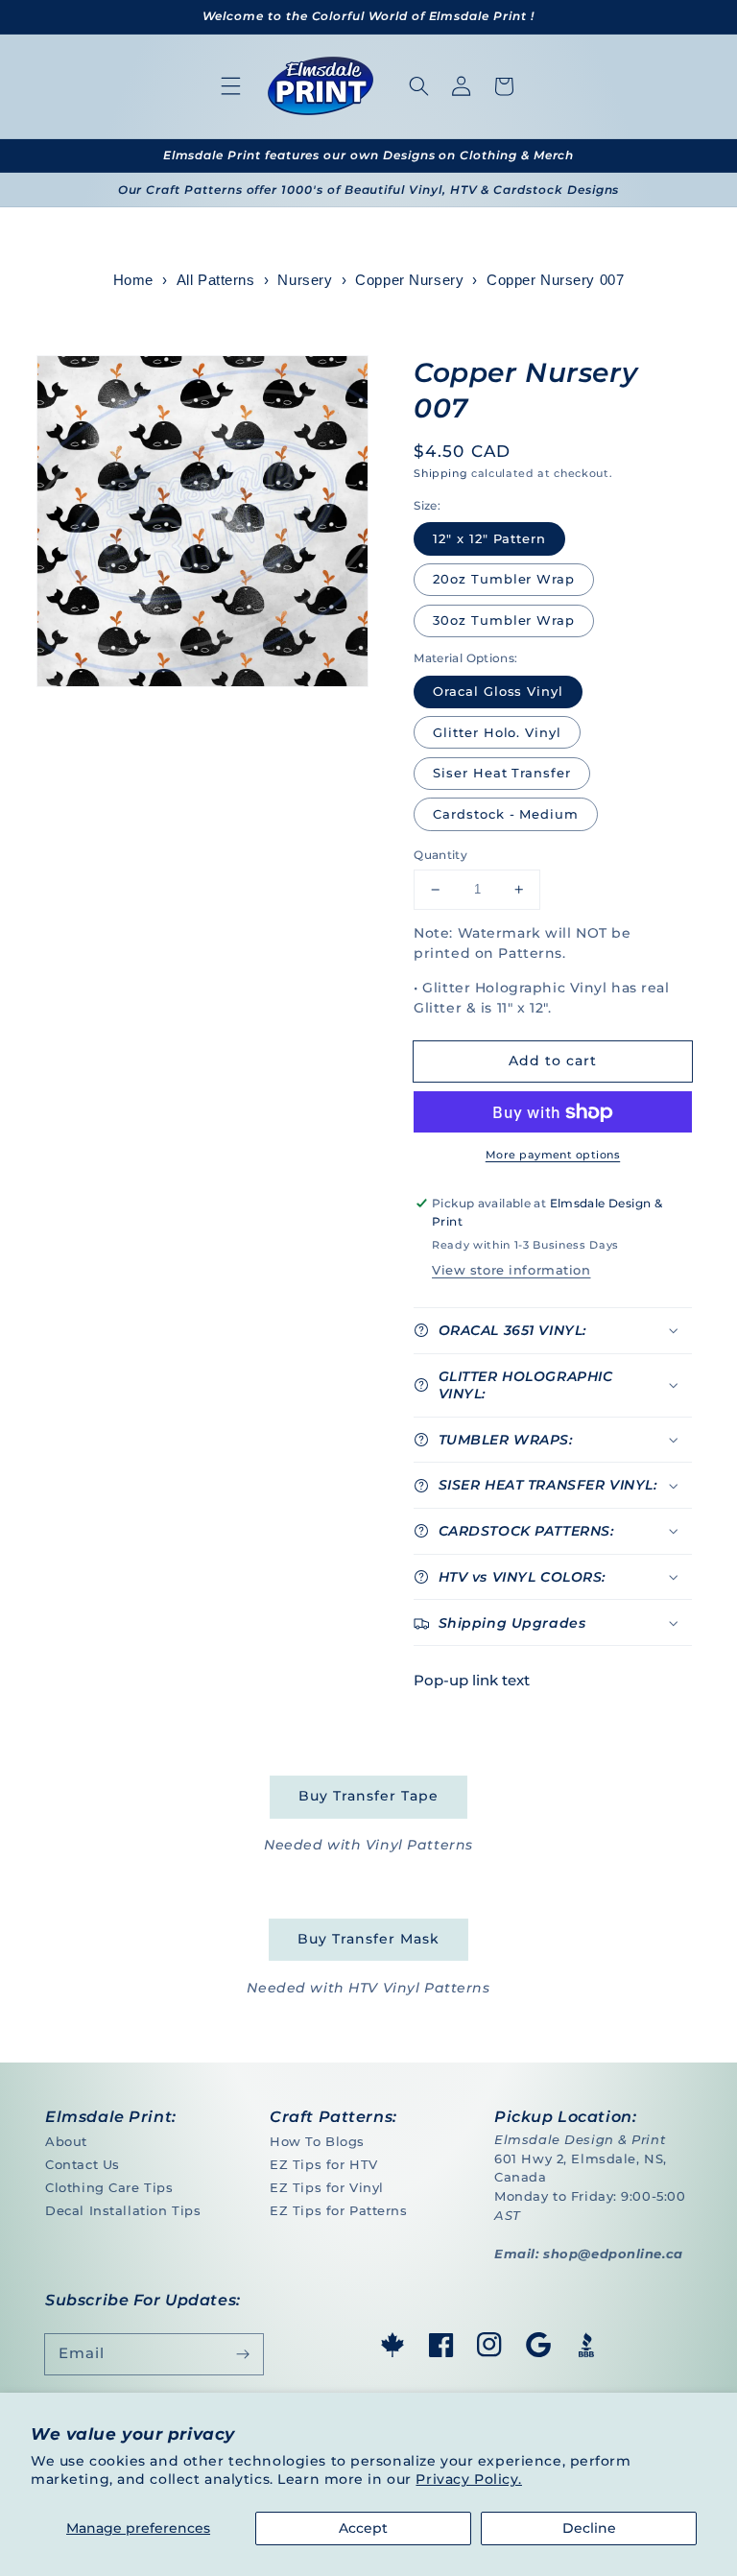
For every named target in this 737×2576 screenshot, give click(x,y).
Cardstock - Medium (506, 814)
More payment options (553, 1155)
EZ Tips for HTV (324, 2164)
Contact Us (83, 2164)
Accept (363, 2528)
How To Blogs (317, 2141)
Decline (589, 2528)
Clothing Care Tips (109, 2187)
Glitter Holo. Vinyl (497, 732)
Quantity (440, 855)
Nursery (305, 280)
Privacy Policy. (469, 2479)
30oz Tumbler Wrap (504, 620)
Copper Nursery (409, 280)
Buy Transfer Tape (368, 1796)
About (66, 2141)
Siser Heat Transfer (502, 773)
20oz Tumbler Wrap (504, 579)
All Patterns (216, 280)
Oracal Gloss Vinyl (498, 691)
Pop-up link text (472, 1680)
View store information (511, 1270)
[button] (231, 86)
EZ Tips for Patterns (338, 2210)
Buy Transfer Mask (368, 1939)
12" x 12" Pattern (489, 538)
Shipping (440, 473)
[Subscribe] (243, 2354)
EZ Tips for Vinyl (327, 2187)
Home (133, 280)
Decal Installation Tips (123, 2210)
